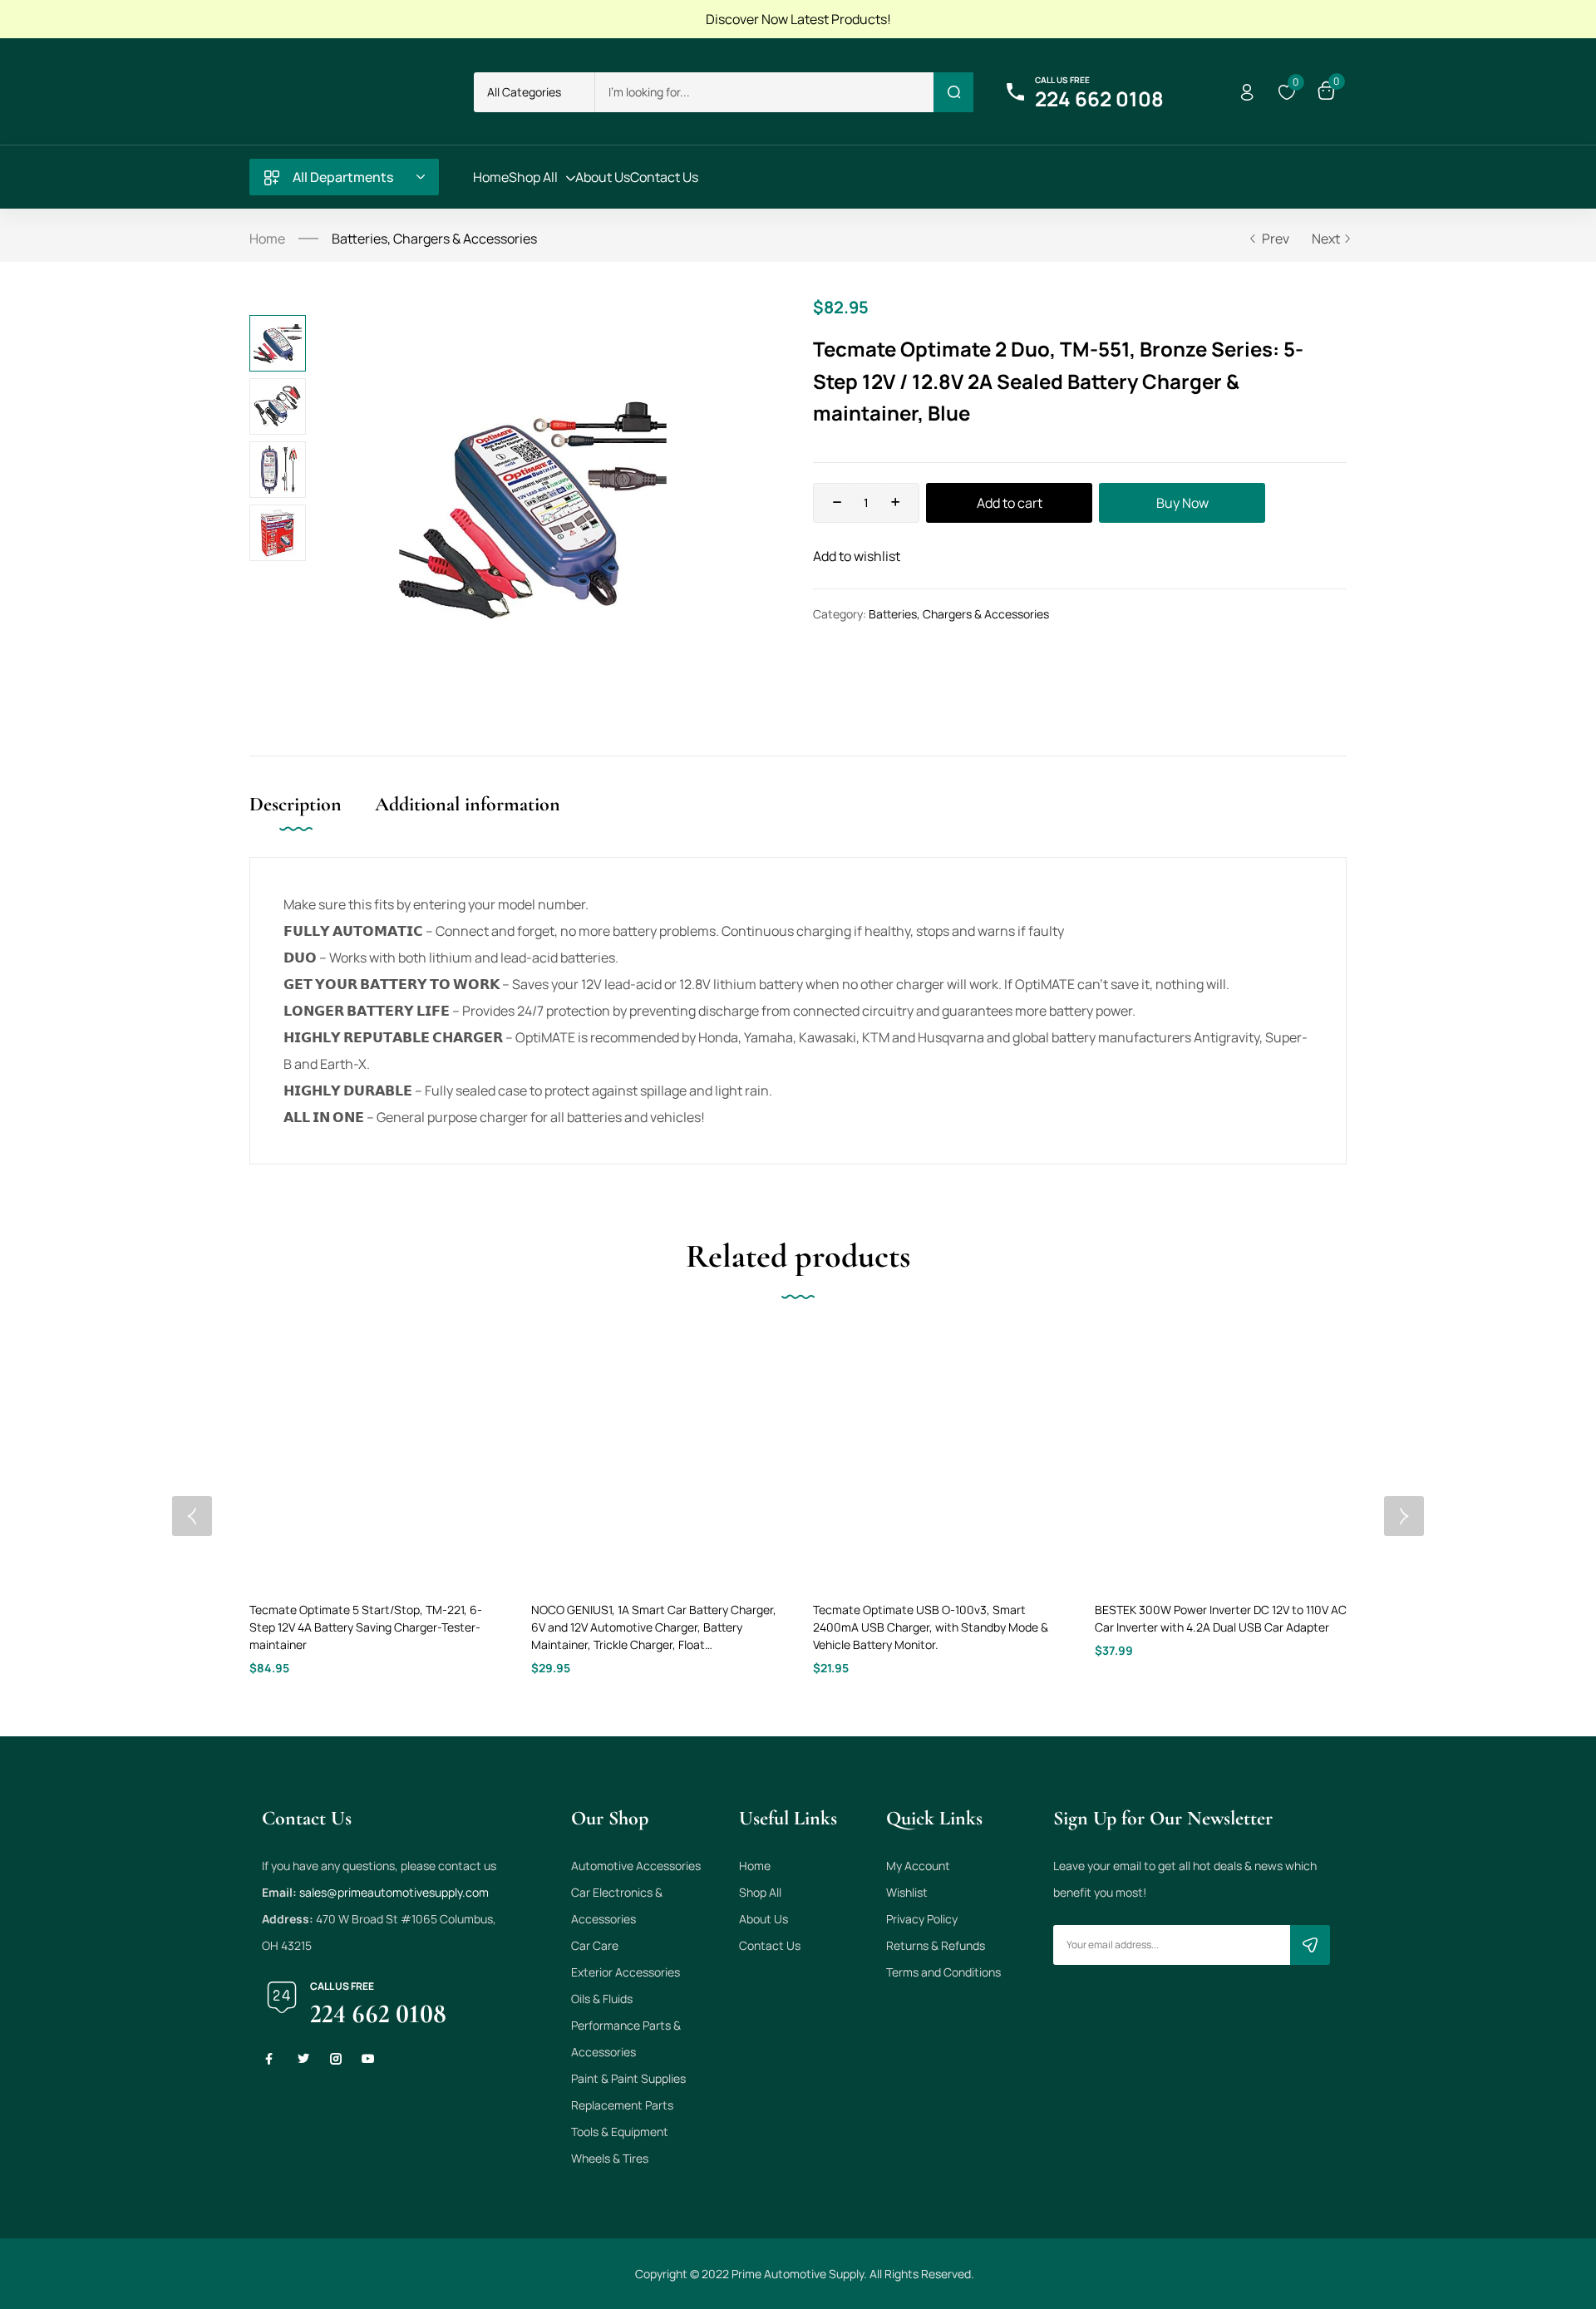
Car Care (595, 1945)
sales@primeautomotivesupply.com (394, 1892)
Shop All (760, 1892)
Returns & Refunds (936, 1945)
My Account (918, 1866)
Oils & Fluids (602, 1999)
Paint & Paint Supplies (628, 2078)
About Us (764, 1919)
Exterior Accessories (626, 1972)
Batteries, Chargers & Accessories (434, 239)
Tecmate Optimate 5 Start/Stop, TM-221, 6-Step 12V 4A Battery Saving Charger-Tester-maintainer (366, 1627)
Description (296, 804)
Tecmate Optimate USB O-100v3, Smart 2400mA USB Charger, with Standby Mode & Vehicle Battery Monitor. (931, 1627)
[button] (534, 92)
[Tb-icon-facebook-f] (271, 2059)
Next (1326, 239)
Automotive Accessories (636, 1866)
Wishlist (907, 1892)
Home (267, 239)
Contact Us (770, 1945)
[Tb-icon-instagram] (336, 2059)
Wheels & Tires (610, 2158)
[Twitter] (303, 2059)
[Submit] (1310, 1945)
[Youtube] (368, 2059)
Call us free (1062, 80)
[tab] (312, 822)
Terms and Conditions (943, 1972)
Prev (1276, 239)
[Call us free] (1015, 92)
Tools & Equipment (620, 2132)
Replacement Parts (622, 2105)
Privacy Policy (922, 1919)
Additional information (468, 804)
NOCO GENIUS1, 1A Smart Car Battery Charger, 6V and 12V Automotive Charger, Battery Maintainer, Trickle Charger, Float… (654, 1627)
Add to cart (1010, 503)
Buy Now (1182, 503)
